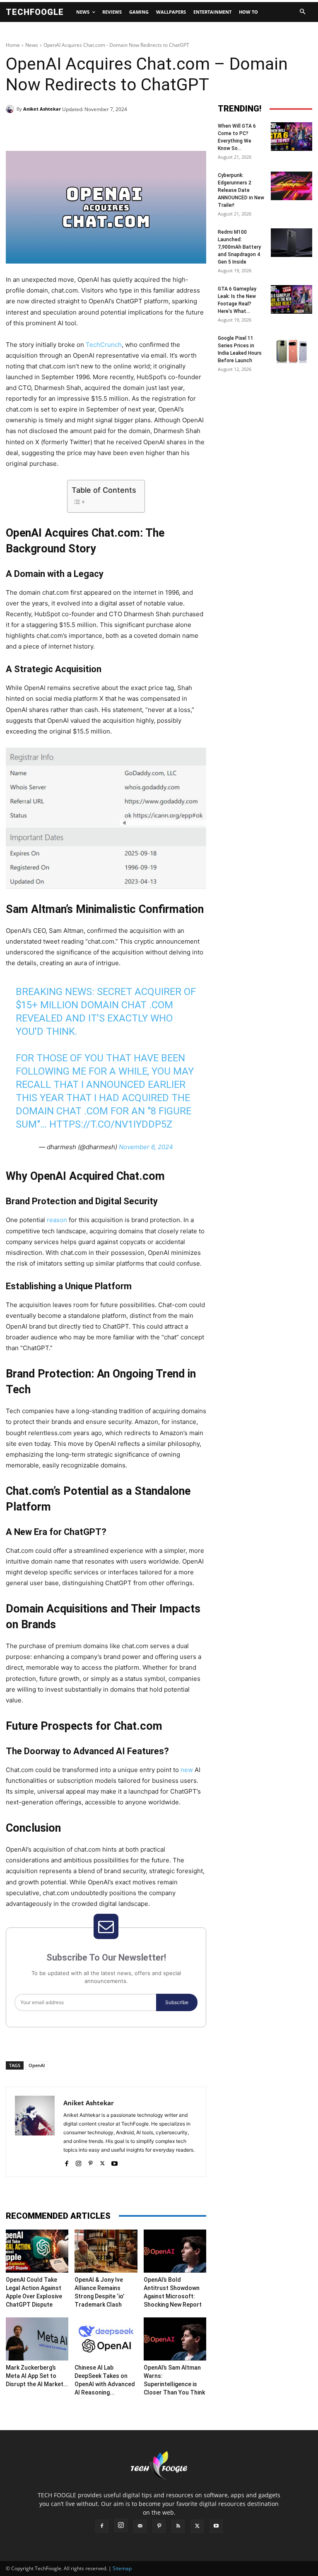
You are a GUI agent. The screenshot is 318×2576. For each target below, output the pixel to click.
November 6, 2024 (146, 1147)
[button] (302, 12)
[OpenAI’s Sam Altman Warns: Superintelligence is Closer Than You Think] (175, 2339)
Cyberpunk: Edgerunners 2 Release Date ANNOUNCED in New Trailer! (241, 190)
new (187, 1770)
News (32, 45)
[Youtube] (114, 2162)
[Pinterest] (101, 130)
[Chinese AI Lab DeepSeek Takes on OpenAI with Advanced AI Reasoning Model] (106, 2339)
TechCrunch (104, 345)
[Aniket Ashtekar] (11, 109)
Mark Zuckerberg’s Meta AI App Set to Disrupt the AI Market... (37, 2376)
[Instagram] (78, 2162)
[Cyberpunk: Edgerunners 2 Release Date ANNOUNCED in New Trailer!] (291, 186)
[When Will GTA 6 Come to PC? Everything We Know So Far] (291, 137)
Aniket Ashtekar (42, 109)
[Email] (139, 130)
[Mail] (140, 2526)
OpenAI (37, 2065)
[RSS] (178, 2526)
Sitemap (122, 2568)
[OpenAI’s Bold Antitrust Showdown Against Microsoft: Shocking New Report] (175, 2251)
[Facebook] (63, 130)
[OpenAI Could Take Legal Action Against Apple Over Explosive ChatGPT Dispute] (37, 2251)
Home (13, 45)
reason (57, 1220)
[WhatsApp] (120, 130)
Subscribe (177, 2002)
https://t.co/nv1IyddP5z (111, 1124)
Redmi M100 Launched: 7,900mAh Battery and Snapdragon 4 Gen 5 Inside (239, 247)
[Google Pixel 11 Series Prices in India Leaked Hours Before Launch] (291, 349)
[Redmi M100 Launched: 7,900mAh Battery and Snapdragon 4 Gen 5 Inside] (291, 243)
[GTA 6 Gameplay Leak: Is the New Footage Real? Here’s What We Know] (291, 299)
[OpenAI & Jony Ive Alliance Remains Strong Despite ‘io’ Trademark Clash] (106, 2251)
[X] (82, 130)
